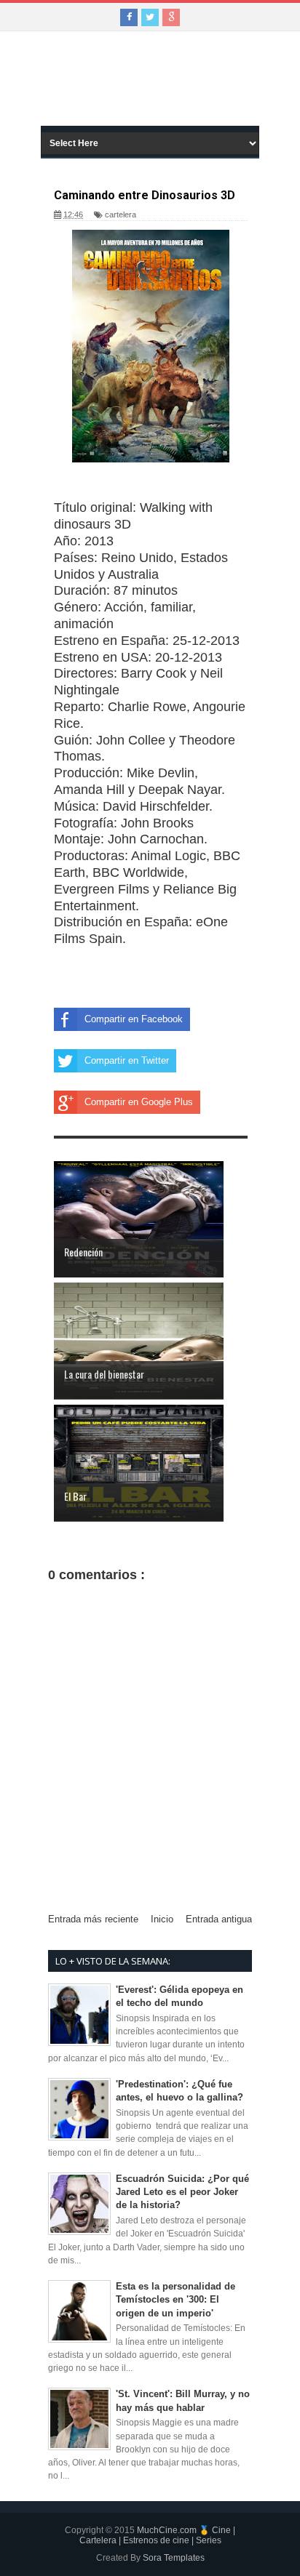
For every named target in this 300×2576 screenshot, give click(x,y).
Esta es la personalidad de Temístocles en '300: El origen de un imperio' (175, 2299)
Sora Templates (174, 2558)
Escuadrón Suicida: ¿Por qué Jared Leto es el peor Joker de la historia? (182, 2192)
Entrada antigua (219, 1919)
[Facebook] (129, 17)
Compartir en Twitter (127, 1060)
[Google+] (171, 17)
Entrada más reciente (93, 1919)
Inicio (162, 1919)
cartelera (121, 214)
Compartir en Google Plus (139, 1102)
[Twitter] (150, 17)
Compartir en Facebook (134, 1019)
